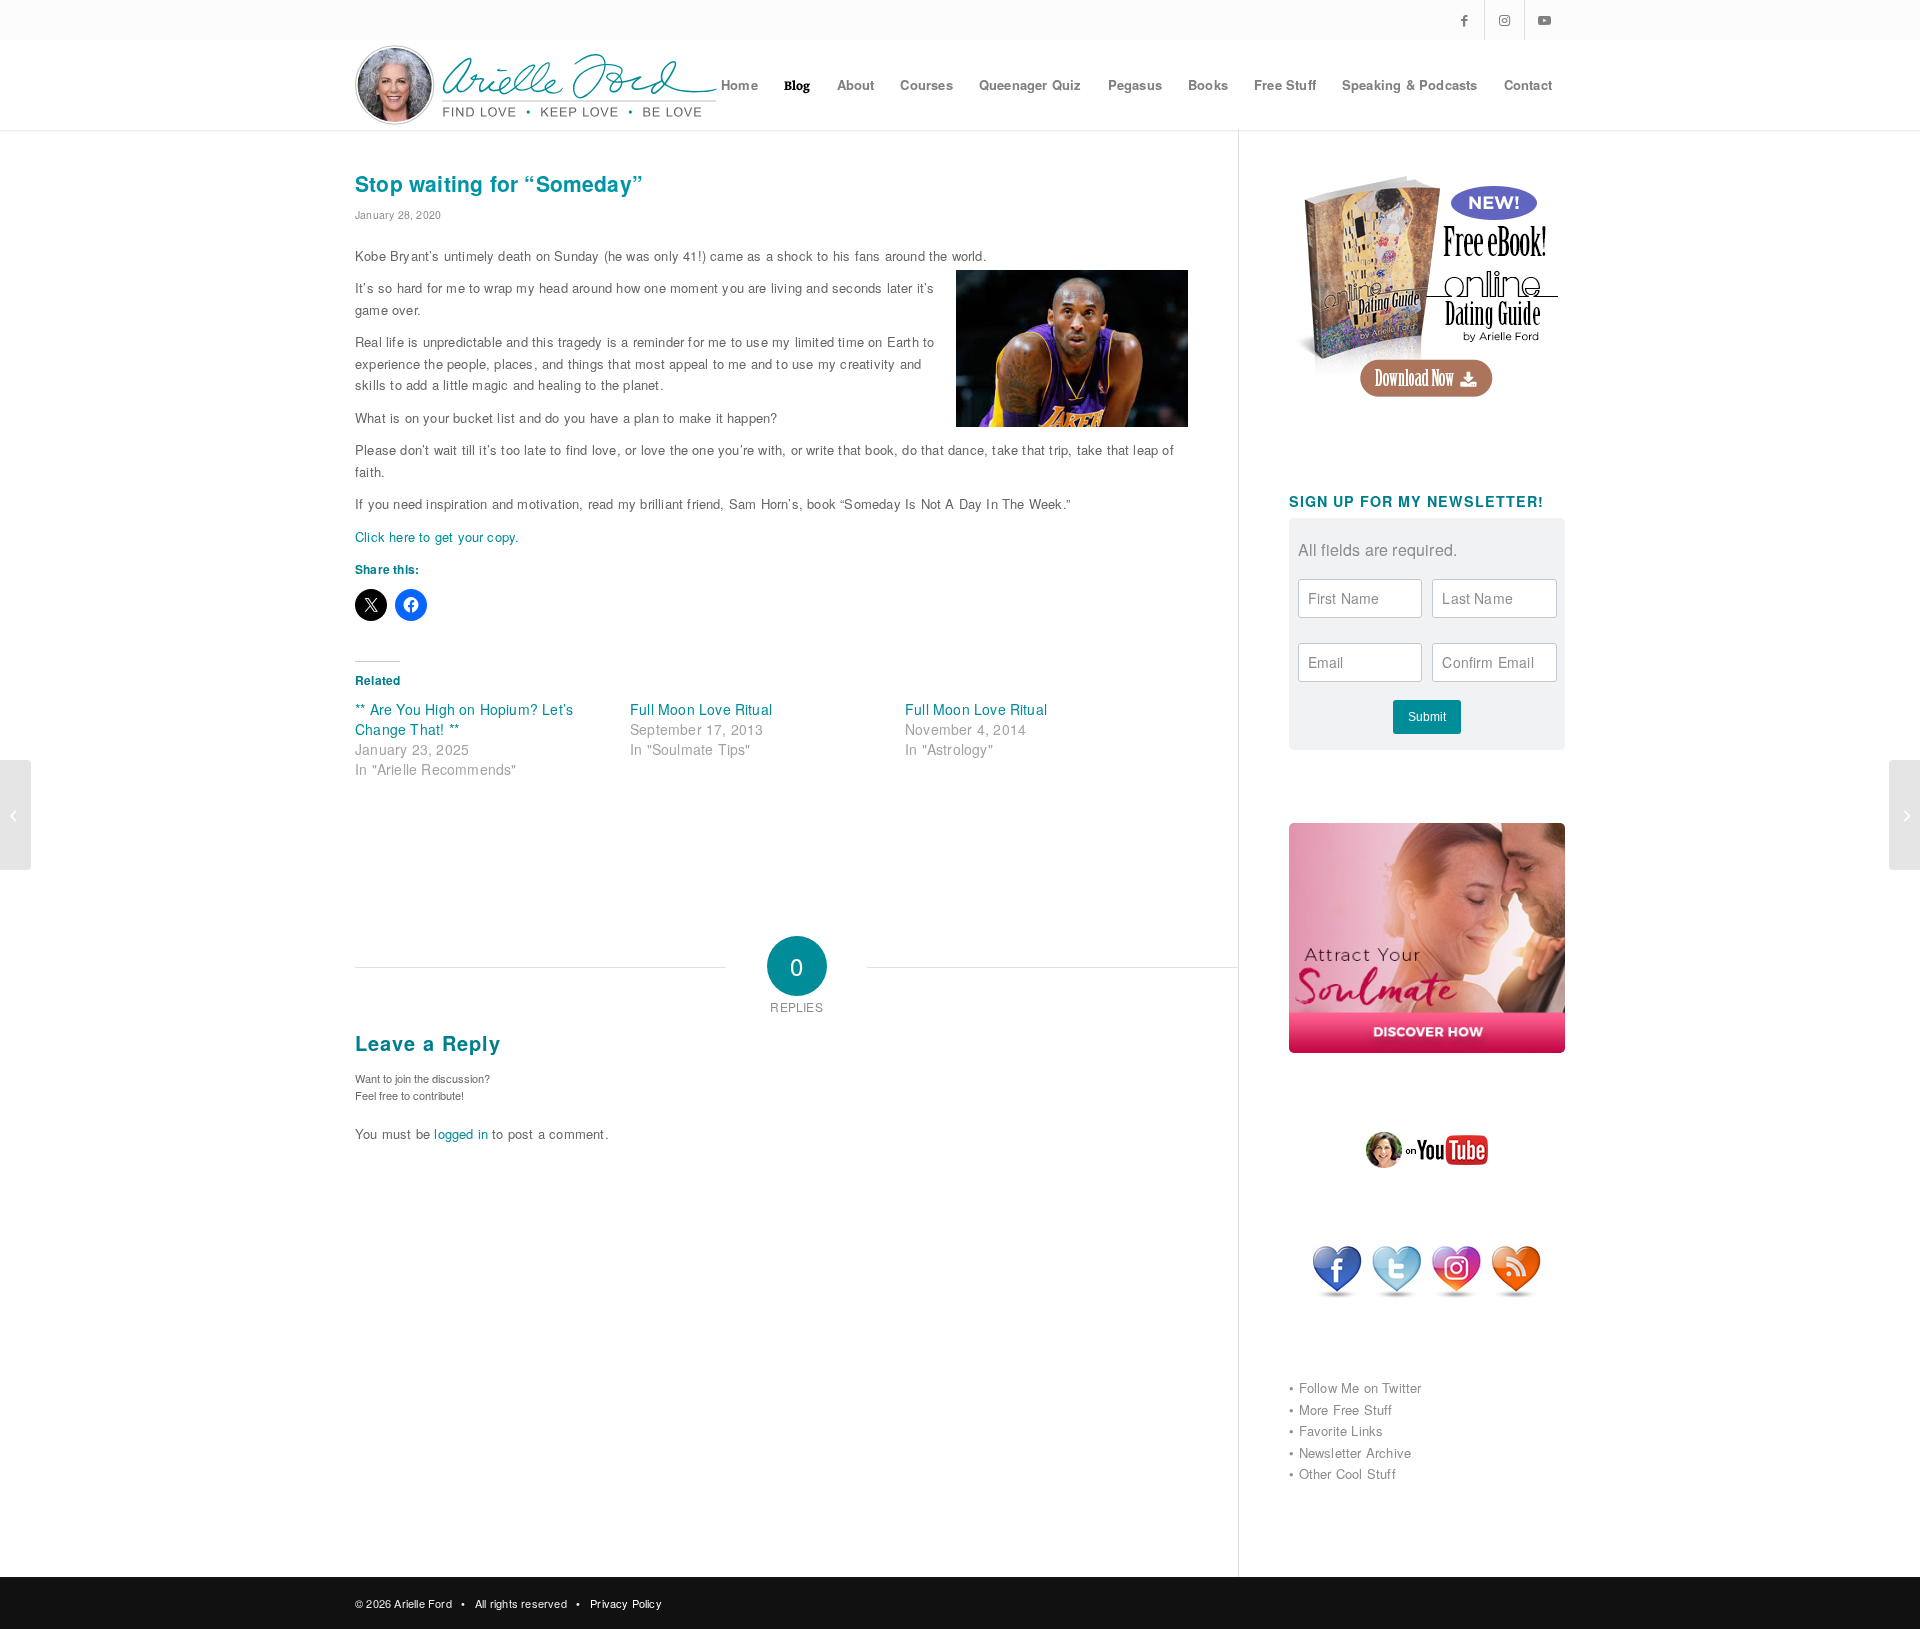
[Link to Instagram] (1504, 20)
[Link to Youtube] (1545, 20)
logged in (461, 1133)
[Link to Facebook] (1464, 20)
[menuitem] (739, 85)
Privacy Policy (626, 1603)
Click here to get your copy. (437, 536)
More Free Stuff (1346, 1409)
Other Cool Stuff (1347, 1473)
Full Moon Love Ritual (701, 709)
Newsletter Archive (1355, 1452)
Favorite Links (1341, 1430)
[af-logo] (537, 85)
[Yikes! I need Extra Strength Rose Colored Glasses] (15, 815)
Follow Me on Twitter (1360, 1387)
